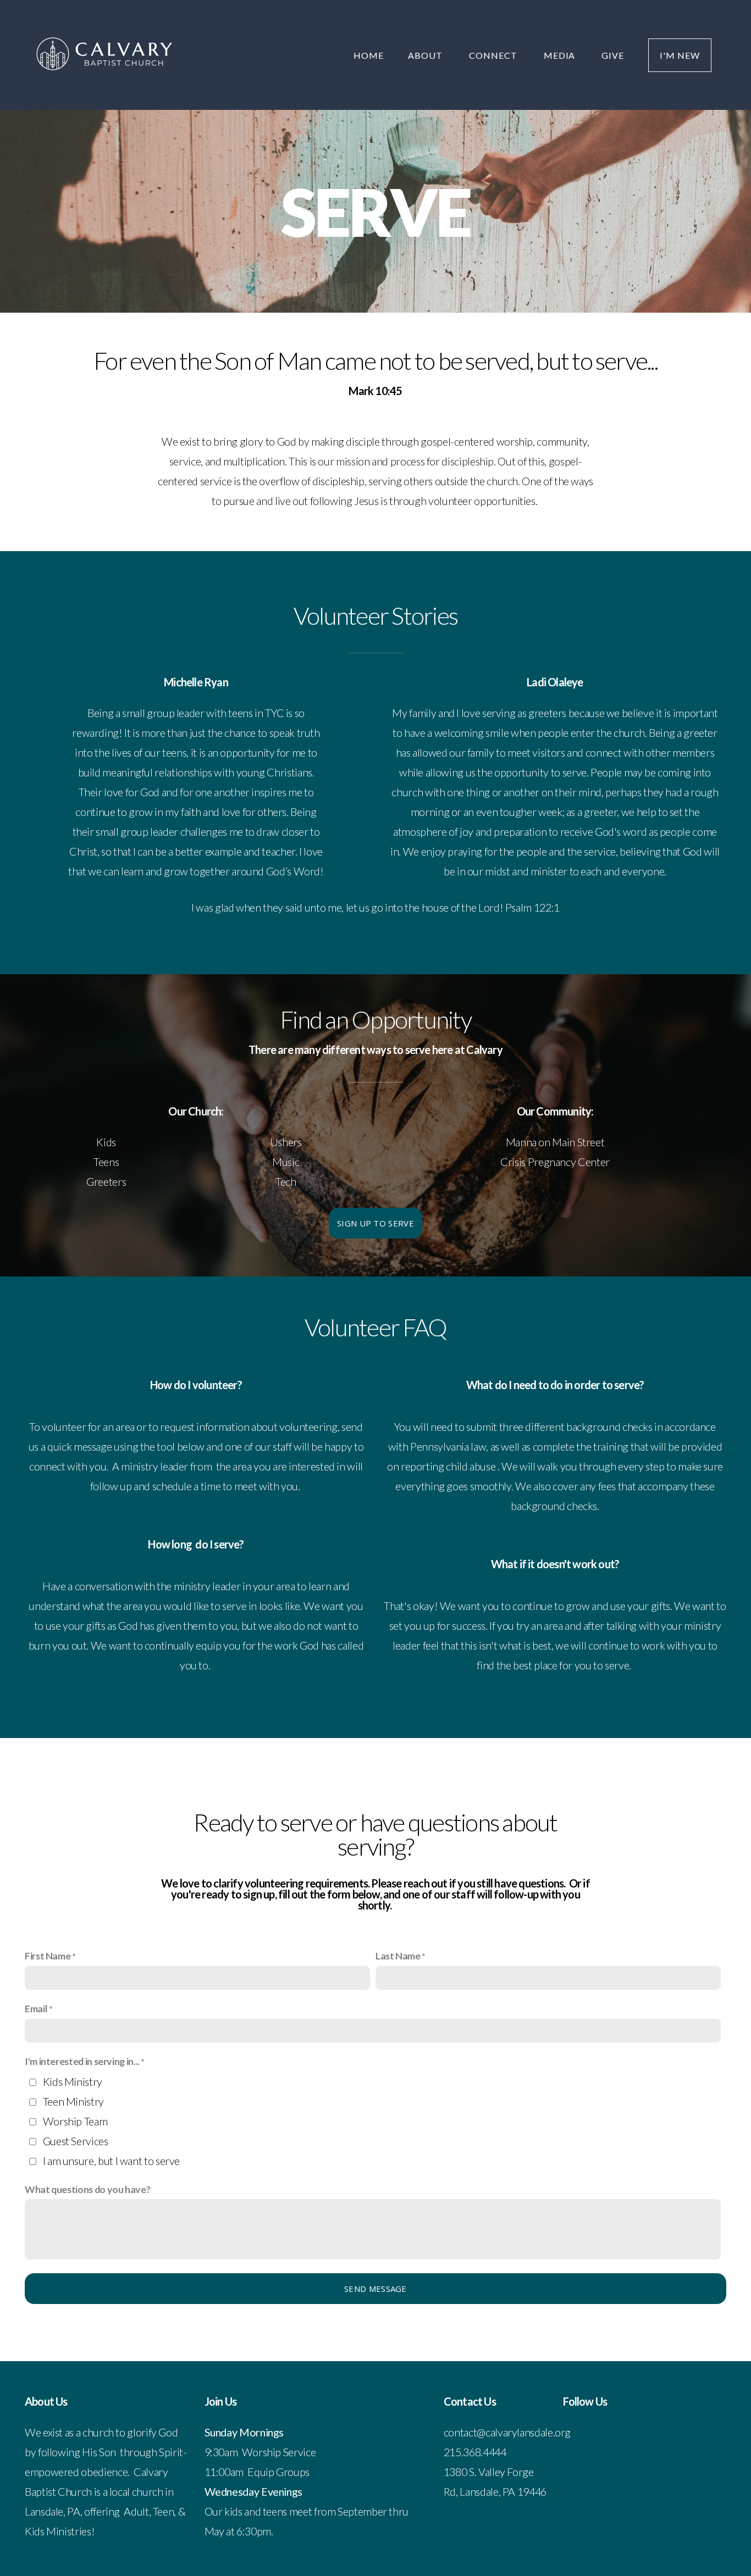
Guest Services (76, 2141)
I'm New (680, 55)
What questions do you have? (87, 2189)
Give (613, 55)
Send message (375, 2289)
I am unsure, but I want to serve (111, 2161)
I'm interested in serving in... (82, 2061)
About (426, 55)
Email (36, 2008)
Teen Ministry (73, 2101)
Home (369, 55)
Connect (494, 55)
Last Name (398, 1956)
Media (561, 55)
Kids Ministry (73, 2081)
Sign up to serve (375, 1223)
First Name (48, 1956)
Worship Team (75, 2121)
